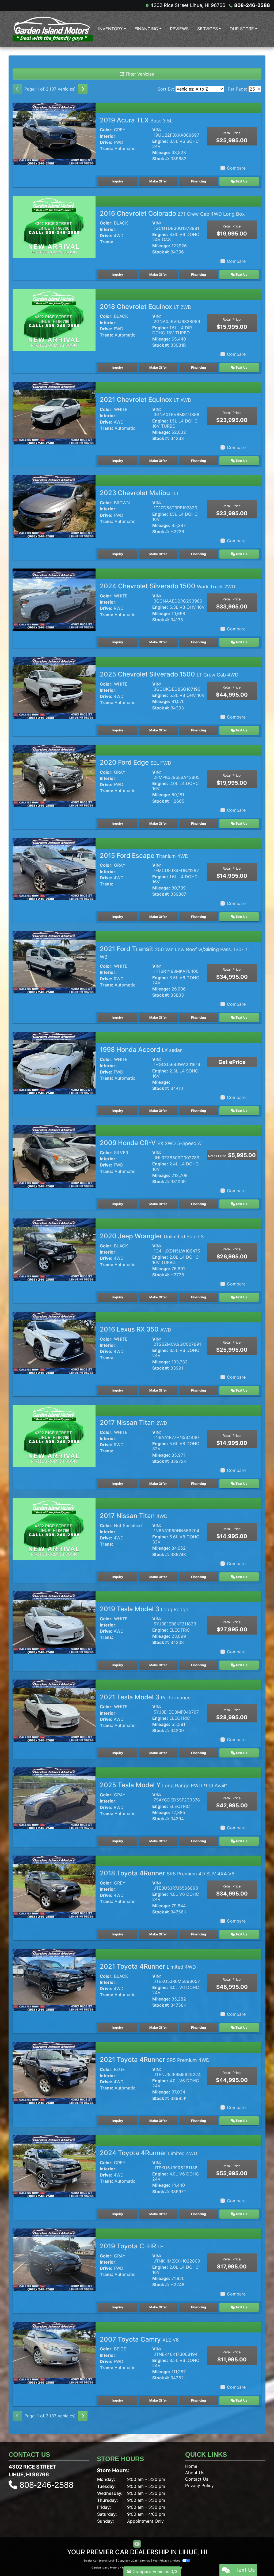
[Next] (83, 89)
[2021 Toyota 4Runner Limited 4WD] (54, 1980)
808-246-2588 (252, 5)
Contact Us (197, 2479)
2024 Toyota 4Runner (149, 2153)
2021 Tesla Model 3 (145, 1697)
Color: (106, 130)
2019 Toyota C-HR (132, 2246)
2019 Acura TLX (136, 120)
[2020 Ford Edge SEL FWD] (54, 775)
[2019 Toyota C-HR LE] (54, 2259)
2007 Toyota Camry (139, 2339)
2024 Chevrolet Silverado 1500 (168, 586)
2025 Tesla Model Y (164, 1785)
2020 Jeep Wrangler (152, 1236)
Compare (236, 168)
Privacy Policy (199, 2485)
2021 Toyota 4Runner (148, 1966)
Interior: (108, 136)
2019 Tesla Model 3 (144, 1609)
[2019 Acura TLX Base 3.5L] (54, 133)
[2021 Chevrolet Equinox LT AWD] (54, 413)
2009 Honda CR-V (152, 1143)
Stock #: (161, 159)
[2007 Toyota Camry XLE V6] (54, 2352)
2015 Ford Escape (144, 856)
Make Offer (158, 181)
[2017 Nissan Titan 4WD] (54, 1529)
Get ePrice (232, 1062)
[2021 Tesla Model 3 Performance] (54, 1710)
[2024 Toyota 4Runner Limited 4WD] (54, 2166)
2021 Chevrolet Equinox (146, 400)
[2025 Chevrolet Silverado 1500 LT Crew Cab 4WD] (54, 687)
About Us (195, 2473)
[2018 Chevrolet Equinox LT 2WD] (54, 320)
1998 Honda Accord (141, 1050)
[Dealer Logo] (53, 29)
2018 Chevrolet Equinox (146, 307)
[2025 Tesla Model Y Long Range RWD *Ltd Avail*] (54, 1798)
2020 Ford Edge (136, 762)
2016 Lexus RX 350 (136, 1329)
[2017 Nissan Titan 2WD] (54, 1436)
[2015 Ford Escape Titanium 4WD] (54, 869)
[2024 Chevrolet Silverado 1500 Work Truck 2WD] (54, 599)
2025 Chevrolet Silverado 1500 (169, 674)
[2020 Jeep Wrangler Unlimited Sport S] (54, 1249)
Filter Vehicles (139, 74)
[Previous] (17, 89)
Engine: (160, 141)
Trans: (106, 149)
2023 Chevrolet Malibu (139, 493)
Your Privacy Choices (167, 2560)
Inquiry (118, 181)
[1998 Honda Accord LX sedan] (54, 1063)
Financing (199, 181)
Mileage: (161, 153)
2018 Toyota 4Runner (167, 1873)
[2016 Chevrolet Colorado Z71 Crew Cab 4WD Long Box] (54, 226)
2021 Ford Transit (174, 952)
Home (191, 2466)
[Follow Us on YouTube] (137, 2544)
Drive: (106, 142)
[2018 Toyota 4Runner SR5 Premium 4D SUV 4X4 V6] (54, 1886)
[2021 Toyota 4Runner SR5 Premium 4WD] (54, 2073)
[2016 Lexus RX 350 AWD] (54, 1343)
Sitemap (145, 2560)
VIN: (157, 130)
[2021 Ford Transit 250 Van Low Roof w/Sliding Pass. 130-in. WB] (54, 962)
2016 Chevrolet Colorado (172, 213)
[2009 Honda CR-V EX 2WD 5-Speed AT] (54, 1156)
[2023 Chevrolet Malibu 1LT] (54, 506)
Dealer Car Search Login (100, 2560)
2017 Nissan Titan (134, 1422)
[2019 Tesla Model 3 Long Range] (54, 1622)
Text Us (241, 181)
